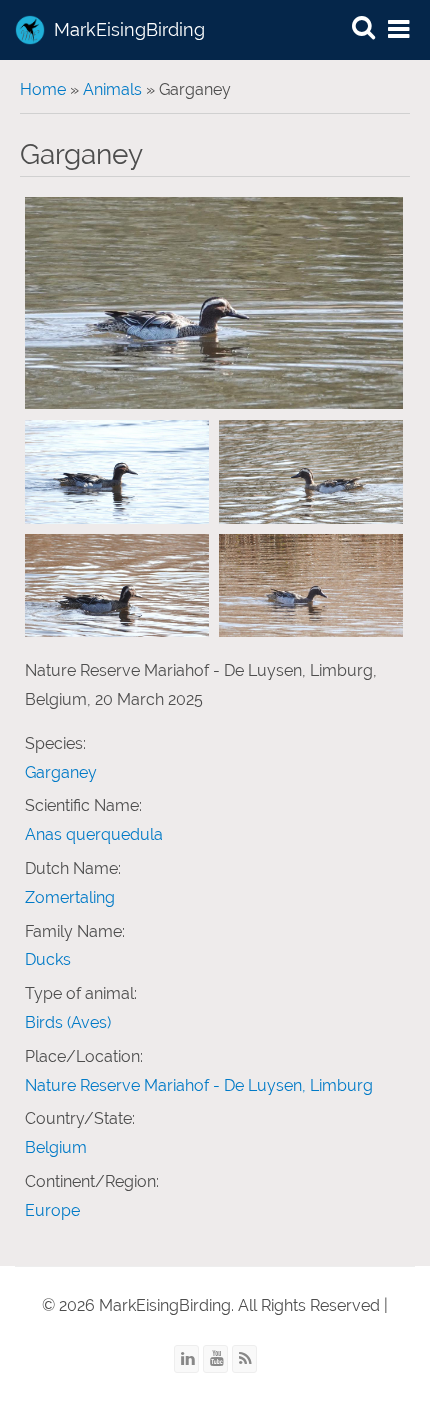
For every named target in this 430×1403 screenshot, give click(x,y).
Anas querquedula (94, 834)
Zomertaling (70, 897)
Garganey (61, 772)
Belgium (56, 1147)
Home (43, 89)
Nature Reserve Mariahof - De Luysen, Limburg (199, 1085)
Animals (112, 89)
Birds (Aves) (68, 1022)
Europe (52, 1210)
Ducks (48, 959)
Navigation (400, 30)
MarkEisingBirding (129, 29)
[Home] (30, 30)
